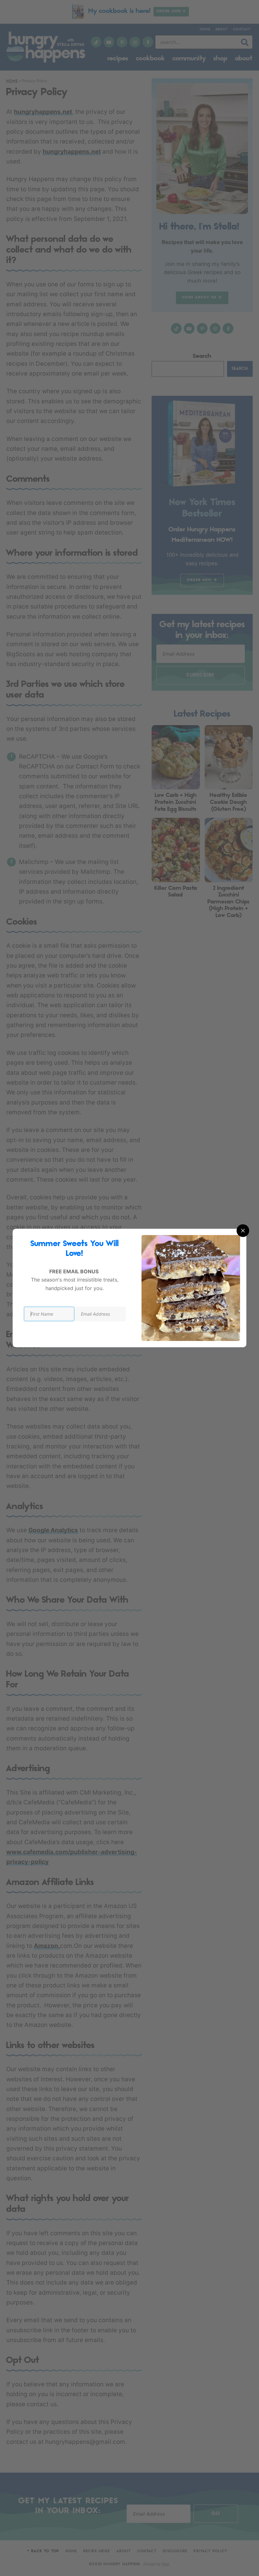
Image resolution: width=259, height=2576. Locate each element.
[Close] (243, 1231)
